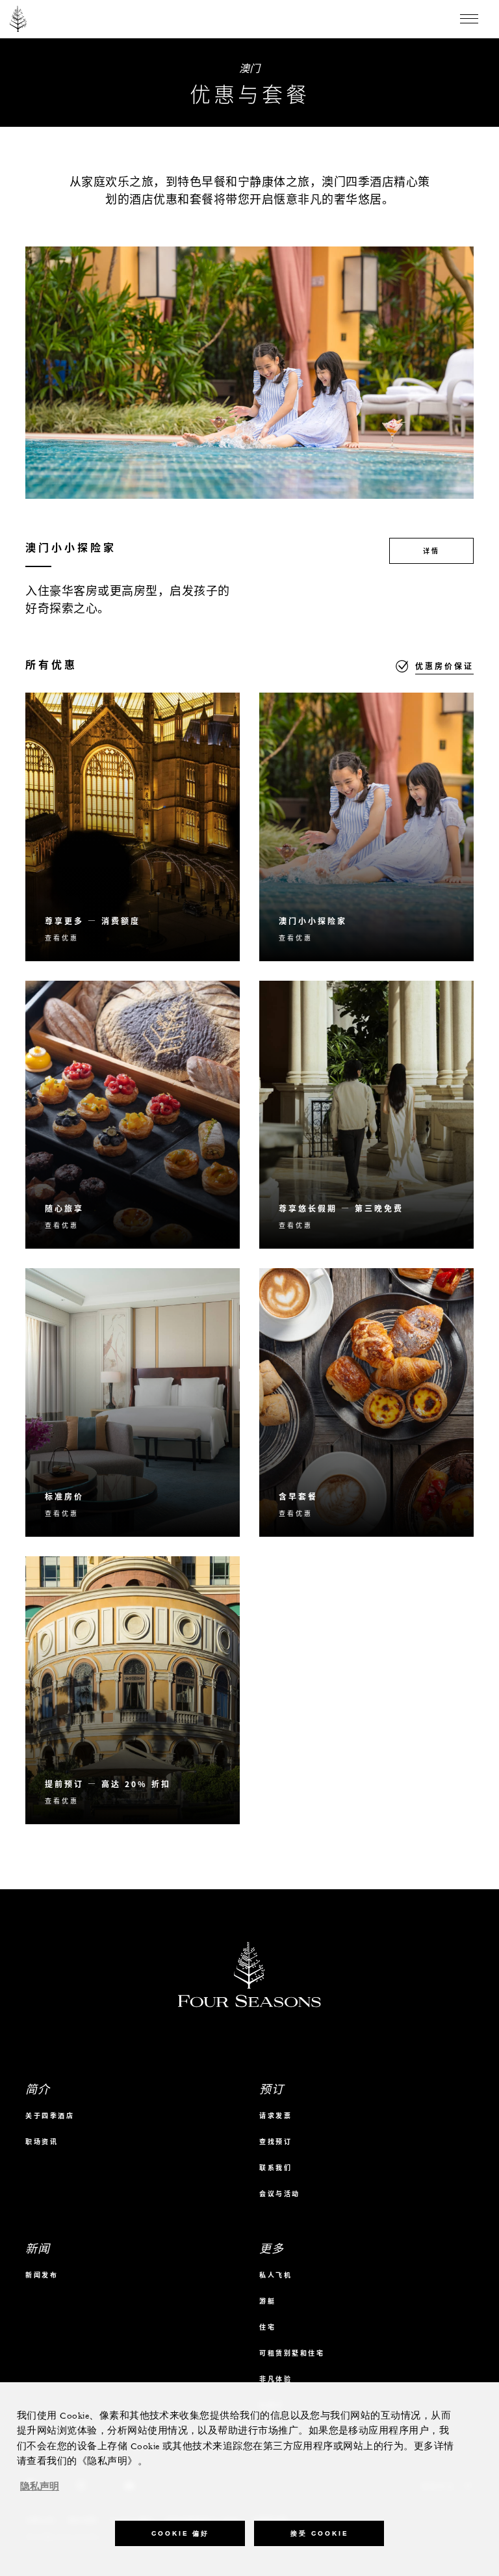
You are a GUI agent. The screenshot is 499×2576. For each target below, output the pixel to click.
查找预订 (275, 2141)
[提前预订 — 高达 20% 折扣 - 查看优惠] (133, 1691)
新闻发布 (42, 2275)
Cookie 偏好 (180, 2533)
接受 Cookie (319, 2533)
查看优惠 (62, 937)
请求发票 (275, 2115)
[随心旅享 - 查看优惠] (133, 1115)
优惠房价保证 (444, 666)
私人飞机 (275, 2275)
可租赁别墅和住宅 (292, 2353)
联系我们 (275, 2167)
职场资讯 (42, 2141)
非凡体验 (275, 2379)
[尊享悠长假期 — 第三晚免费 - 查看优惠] (366, 1115)
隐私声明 (40, 2487)
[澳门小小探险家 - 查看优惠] (366, 827)
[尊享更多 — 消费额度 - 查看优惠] (133, 827)
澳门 (250, 68)
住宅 (267, 2327)
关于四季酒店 (50, 2115)
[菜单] (469, 19)
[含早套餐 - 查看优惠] (366, 1402)
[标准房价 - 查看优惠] (133, 1402)
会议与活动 (280, 2193)
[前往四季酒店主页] (19, 19)
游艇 (267, 2301)
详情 (431, 551)
